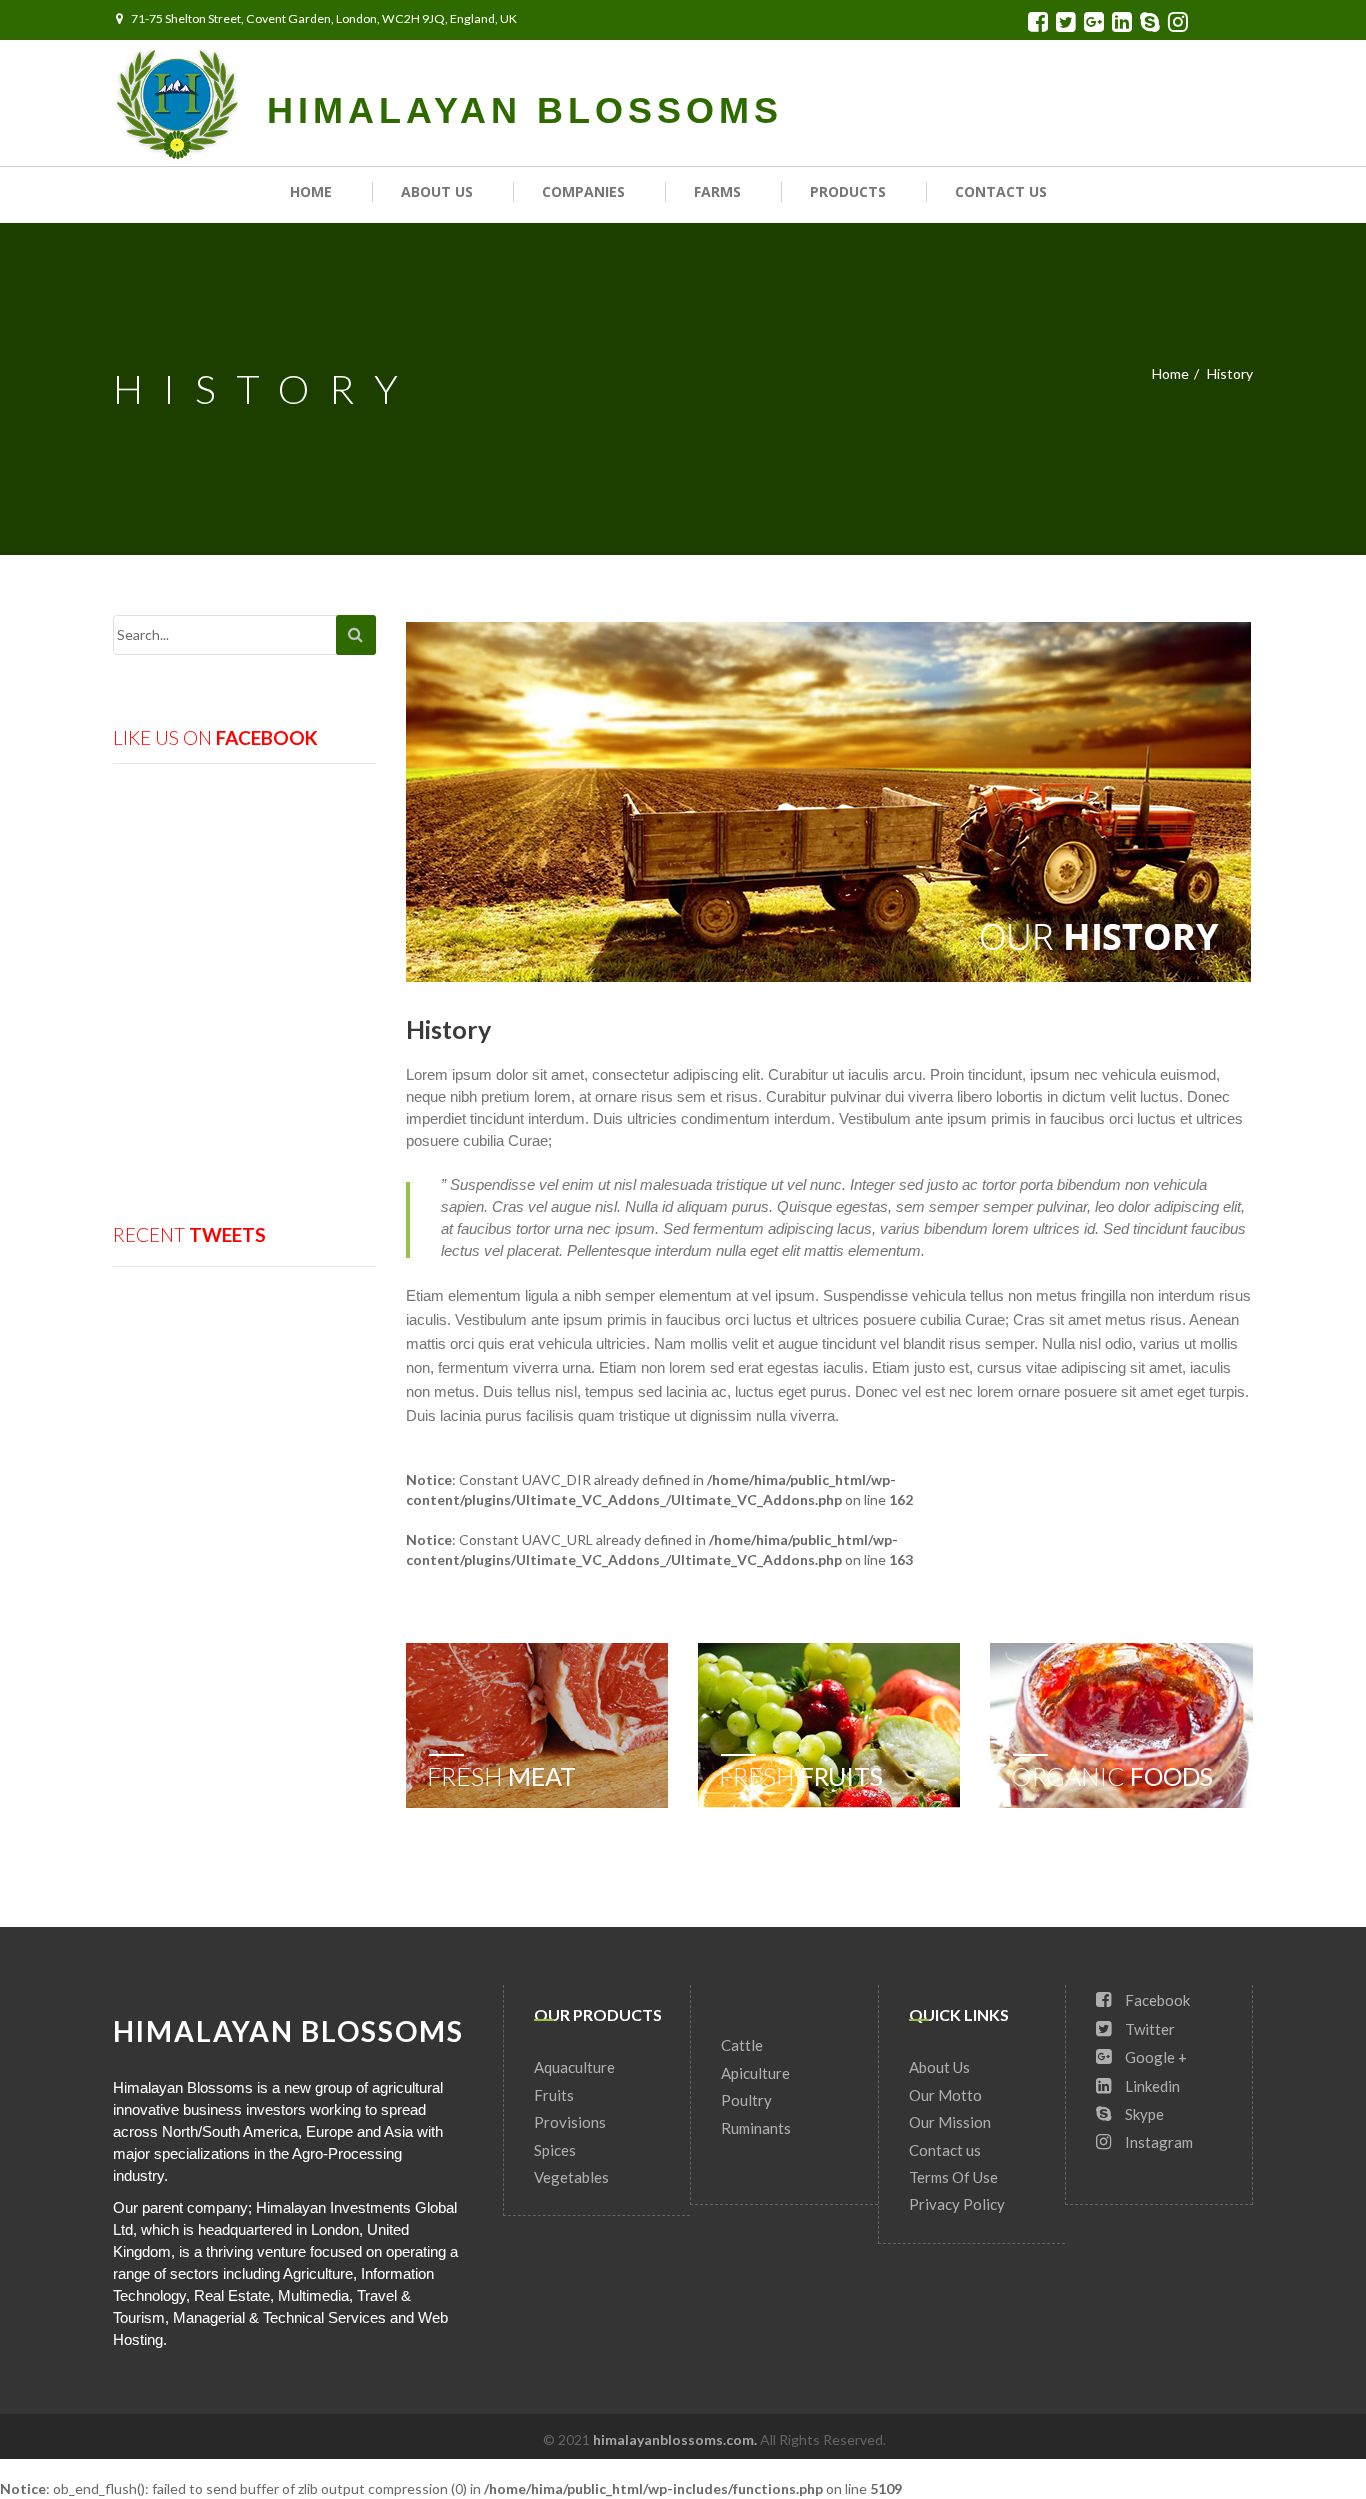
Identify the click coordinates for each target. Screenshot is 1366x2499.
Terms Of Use (953, 2177)
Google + (1154, 2057)
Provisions (570, 2122)
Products (848, 191)
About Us (437, 191)
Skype (1143, 2114)
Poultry (746, 2100)
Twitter (1148, 2029)
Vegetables (571, 2177)
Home (311, 191)
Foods (1112, 1776)
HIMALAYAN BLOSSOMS (525, 110)
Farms (717, 191)
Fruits (801, 1776)
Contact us (1001, 191)
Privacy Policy (957, 2204)
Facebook (1156, 2000)
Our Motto (945, 2095)
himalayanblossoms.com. (676, 2439)
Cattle (742, 2045)
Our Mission (950, 2122)
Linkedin (1151, 2086)
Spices (555, 2150)
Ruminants (756, 2128)
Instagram (1157, 2142)
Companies (583, 191)
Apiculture (755, 2073)
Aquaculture (574, 2067)
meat (501, 1776)
